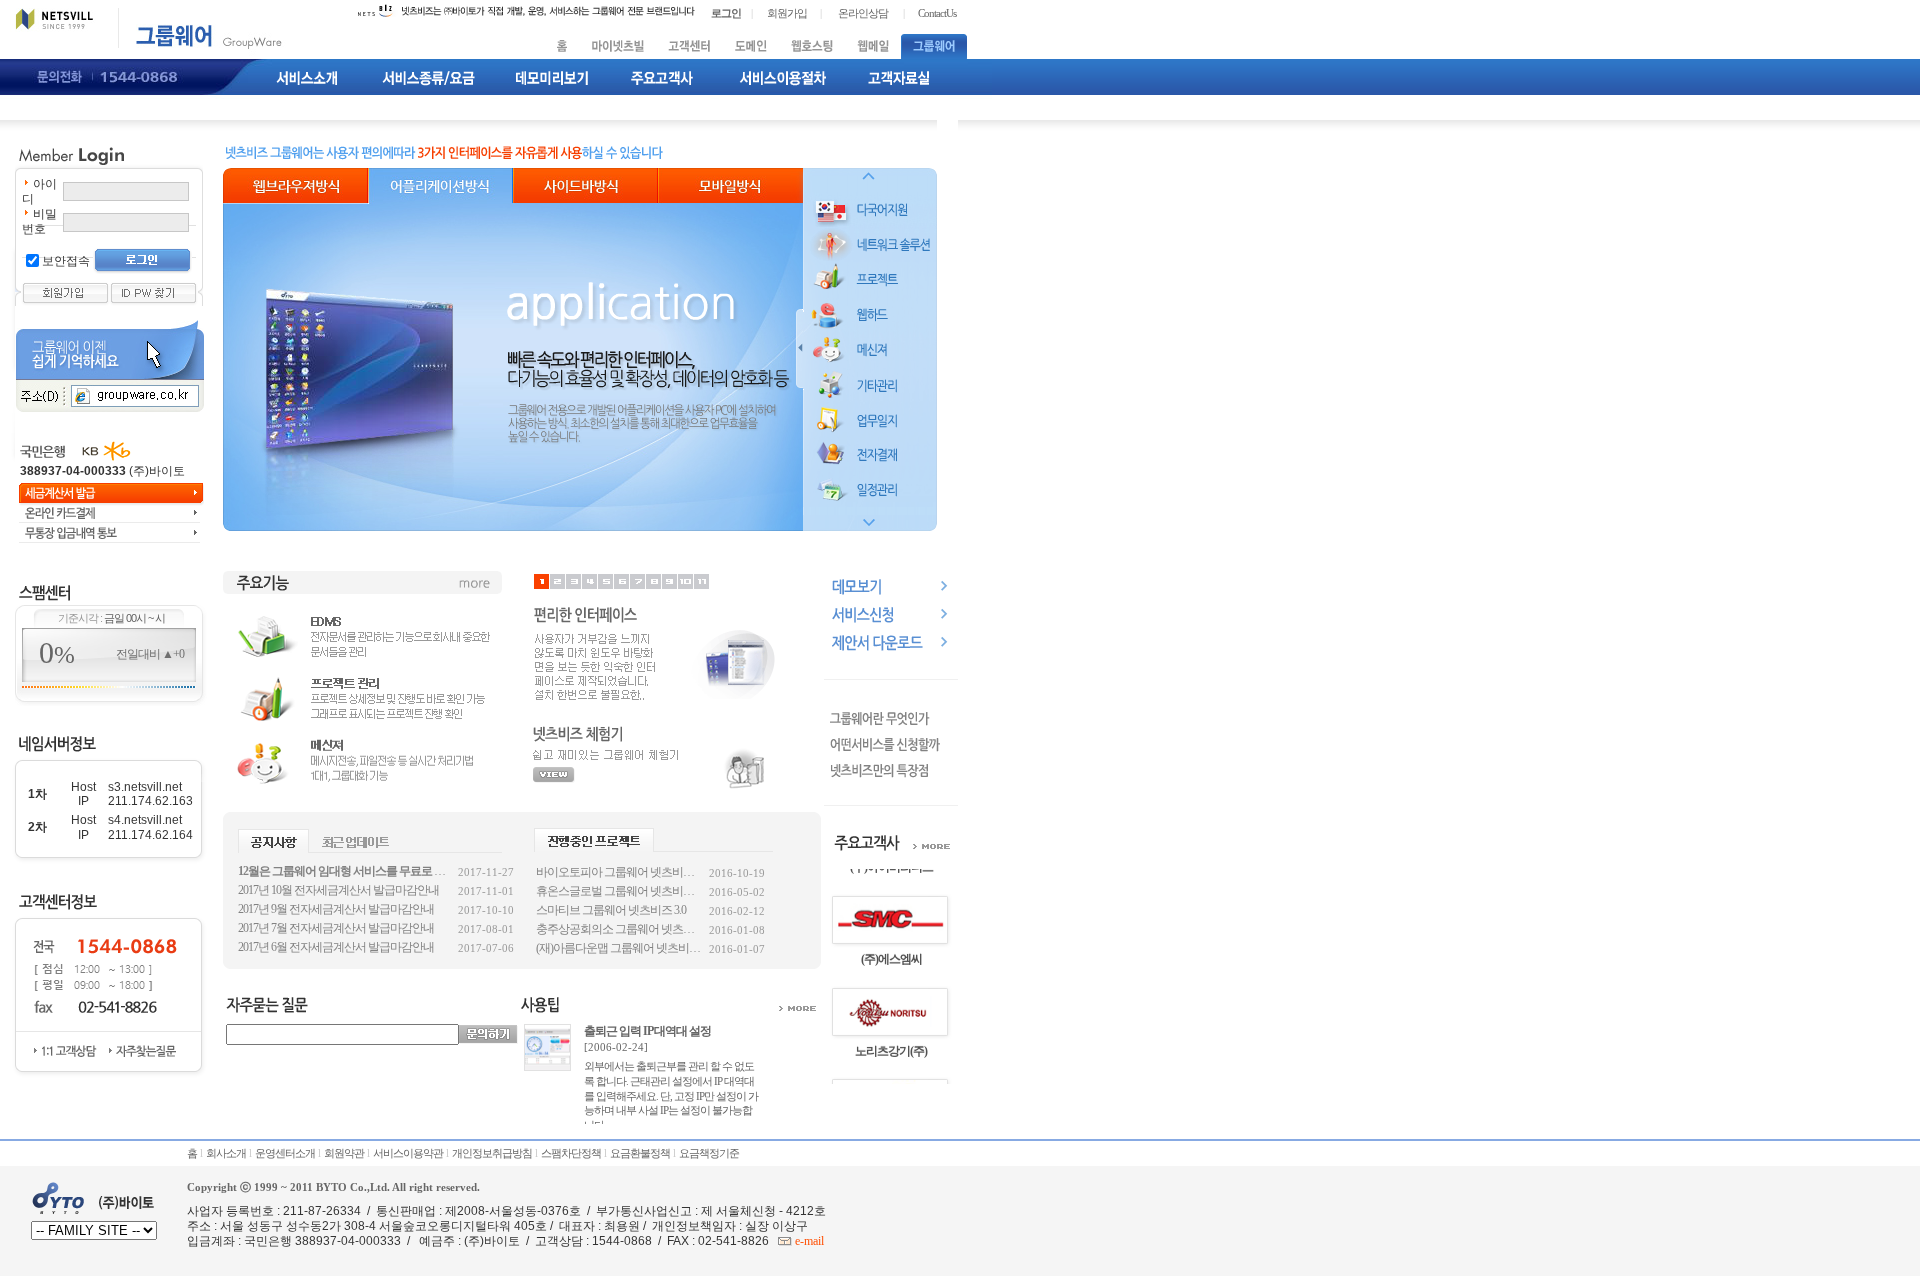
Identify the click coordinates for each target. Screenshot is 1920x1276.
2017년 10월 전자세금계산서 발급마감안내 (338, 890)
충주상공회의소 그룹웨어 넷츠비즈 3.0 (620, 929)
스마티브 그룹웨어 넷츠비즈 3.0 (611, 910)
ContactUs (937, 13)
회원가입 (787, 13)
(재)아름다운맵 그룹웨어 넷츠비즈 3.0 (620, 948)
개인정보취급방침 (492, 1153)
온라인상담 (863, 13)
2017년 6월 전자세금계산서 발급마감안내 (336, 947)
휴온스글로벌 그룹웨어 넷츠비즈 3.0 (620, 891)
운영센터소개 (285, 1153)
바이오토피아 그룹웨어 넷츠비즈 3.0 (620, 872)
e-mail (808, 1241)
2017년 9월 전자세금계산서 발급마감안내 (336, 909)
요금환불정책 (640, 1153)
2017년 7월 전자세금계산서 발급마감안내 (336, 928)
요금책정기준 (709, 1153)
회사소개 (226, 1153)
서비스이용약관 (408, 1153)
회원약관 (344, 1153)
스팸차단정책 (571, 1153)
